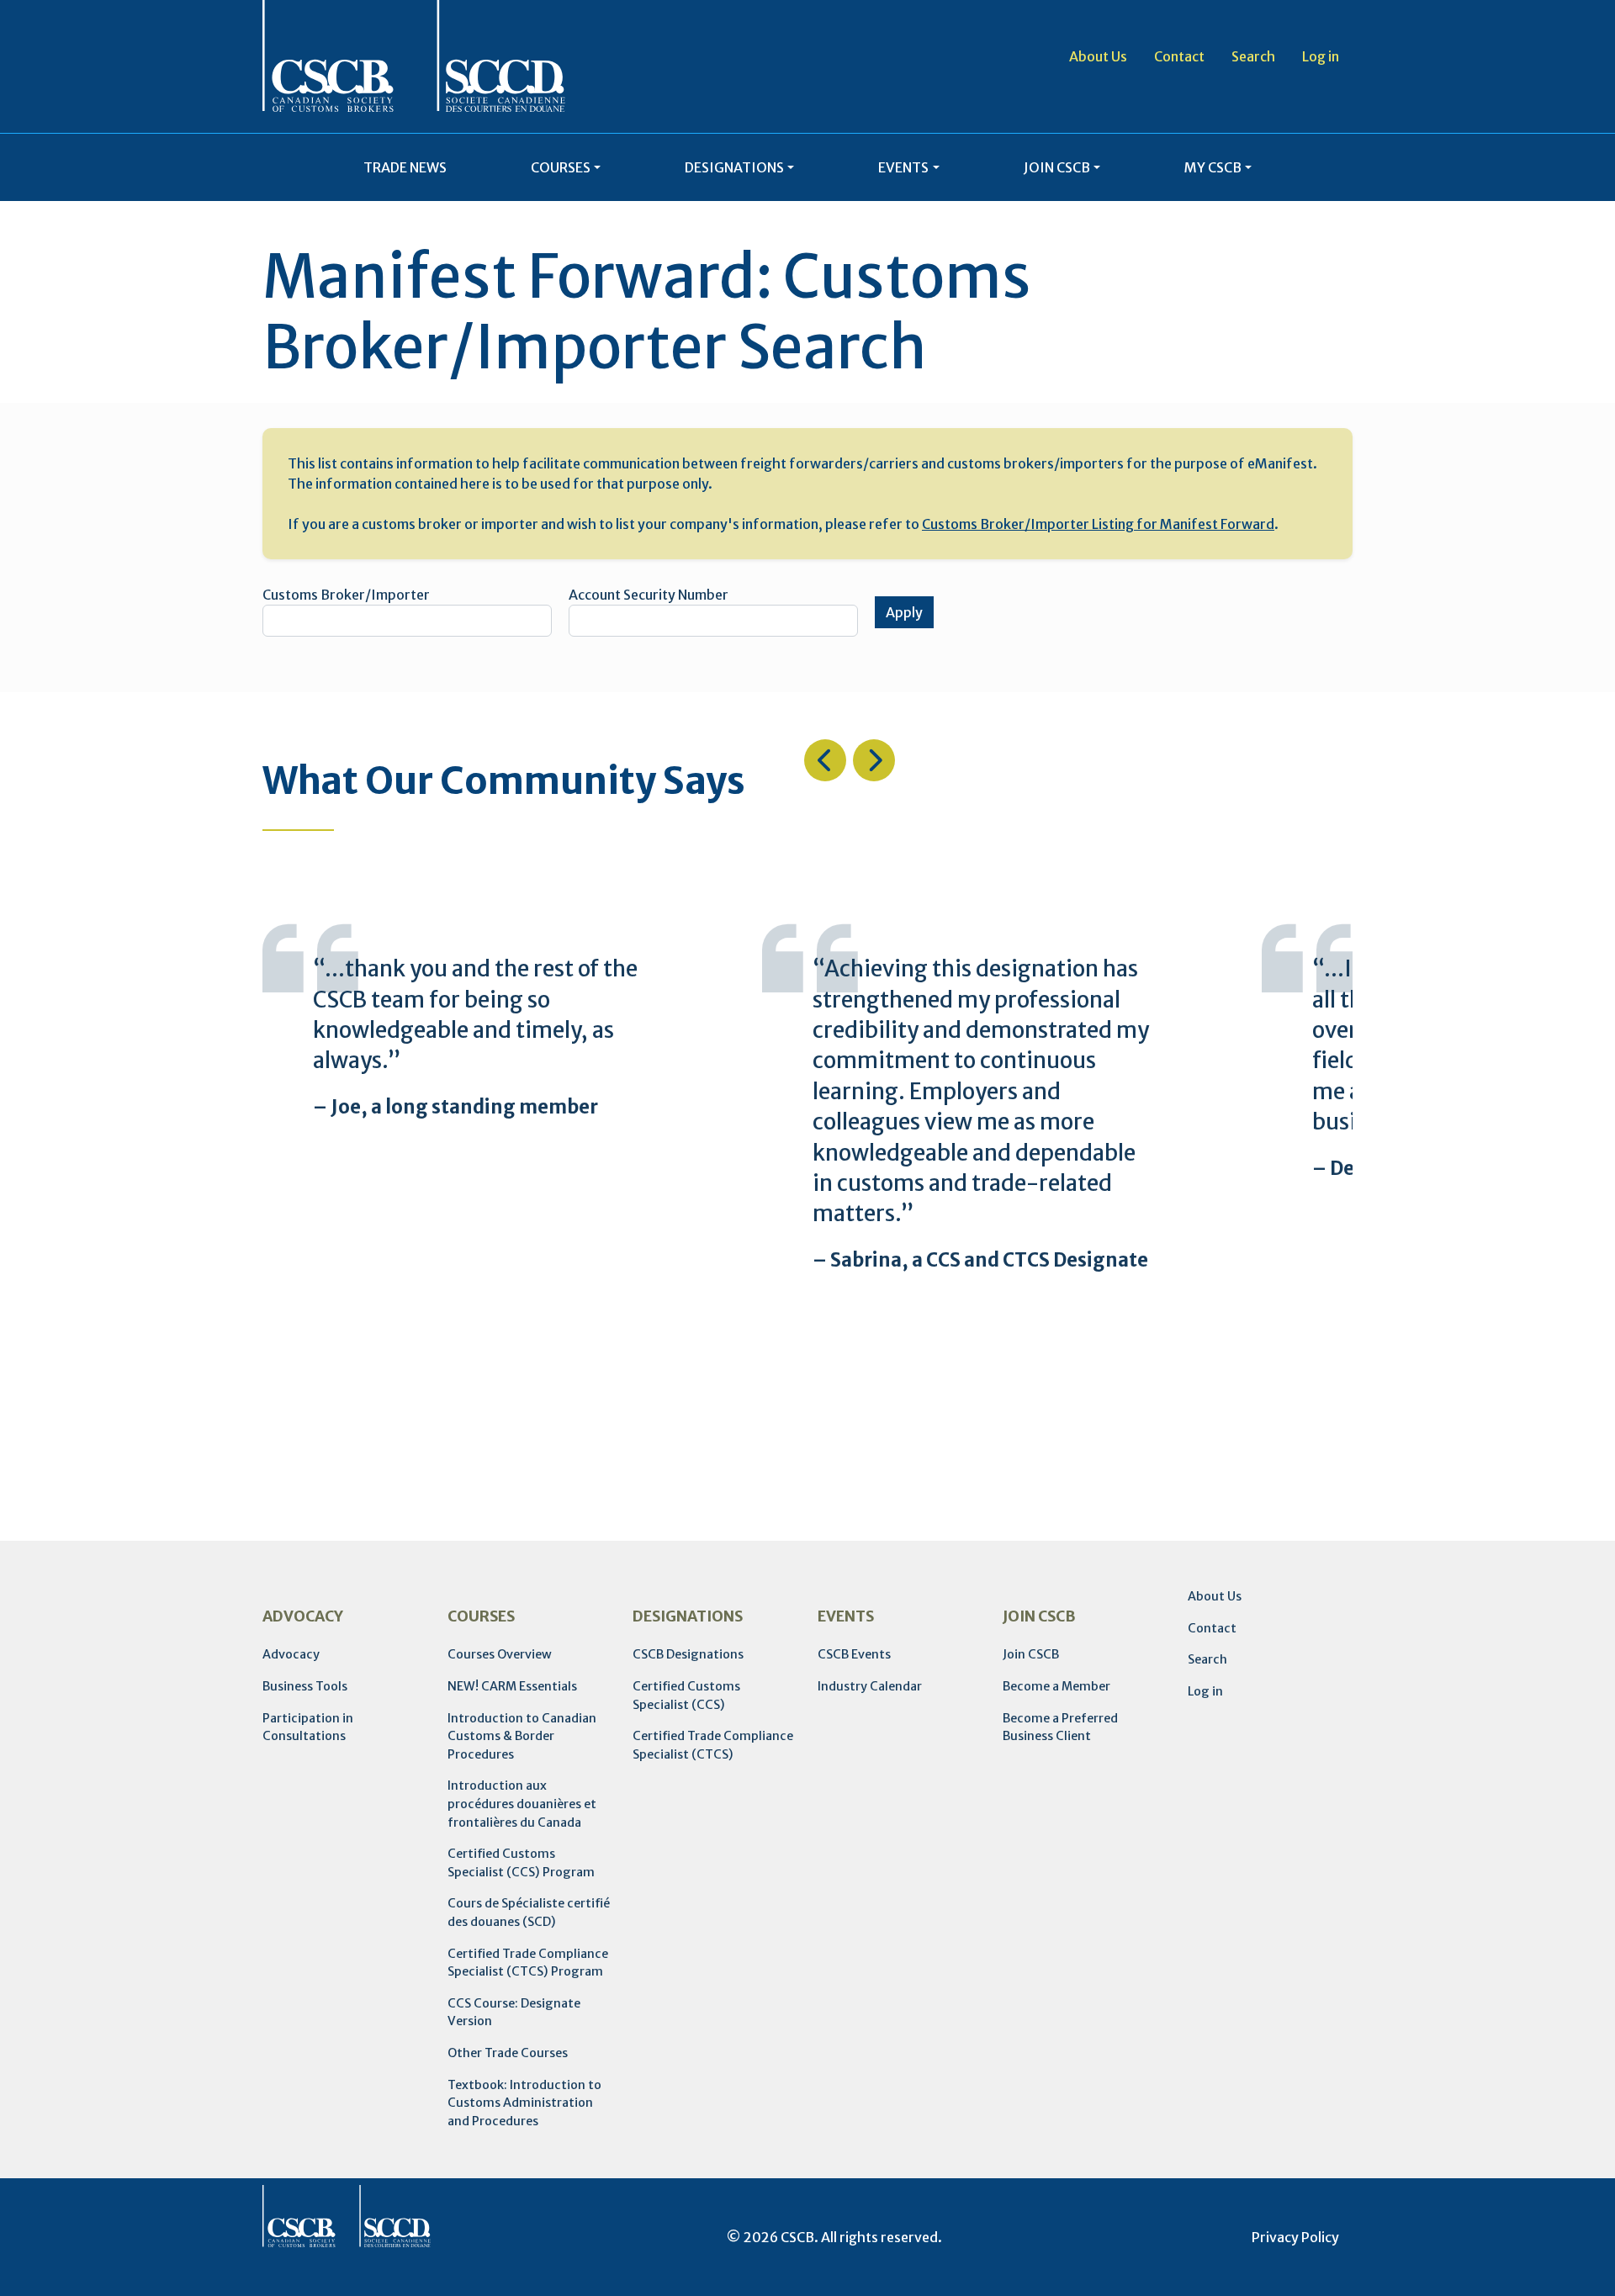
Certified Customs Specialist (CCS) (686, 1696)
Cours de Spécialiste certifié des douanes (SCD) (529, 1912)
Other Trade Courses (508, 2053)
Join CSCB (1031, 1654)
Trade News (405, 167)
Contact (1179, 56)
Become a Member (1056, 1686)
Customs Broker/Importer (346, 595)
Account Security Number (649, 595)
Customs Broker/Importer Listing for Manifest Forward (1098, 524)
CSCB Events (854, 1654)
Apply (904, 612)
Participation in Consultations (308, 1727)
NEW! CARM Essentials (512, 1686)
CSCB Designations (688, 1654)
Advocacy (291, 1654)
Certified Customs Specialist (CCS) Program (521, 1863)
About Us (1098, 56)
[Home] (414, 56)
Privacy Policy (1295, 2237)
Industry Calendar (870, 1686)
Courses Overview (500, 1654)
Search (1253, 56)
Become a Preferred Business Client (1060, 1727)
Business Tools (305, 1686)
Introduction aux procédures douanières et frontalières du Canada (522, 1804)
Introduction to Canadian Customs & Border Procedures (522, 1736)
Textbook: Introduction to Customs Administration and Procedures (524, 2103)
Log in (1321, 56)
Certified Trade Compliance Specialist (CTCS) (713, 1745)
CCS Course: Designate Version (514, 2013)
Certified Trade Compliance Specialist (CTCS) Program (528, 1963)
